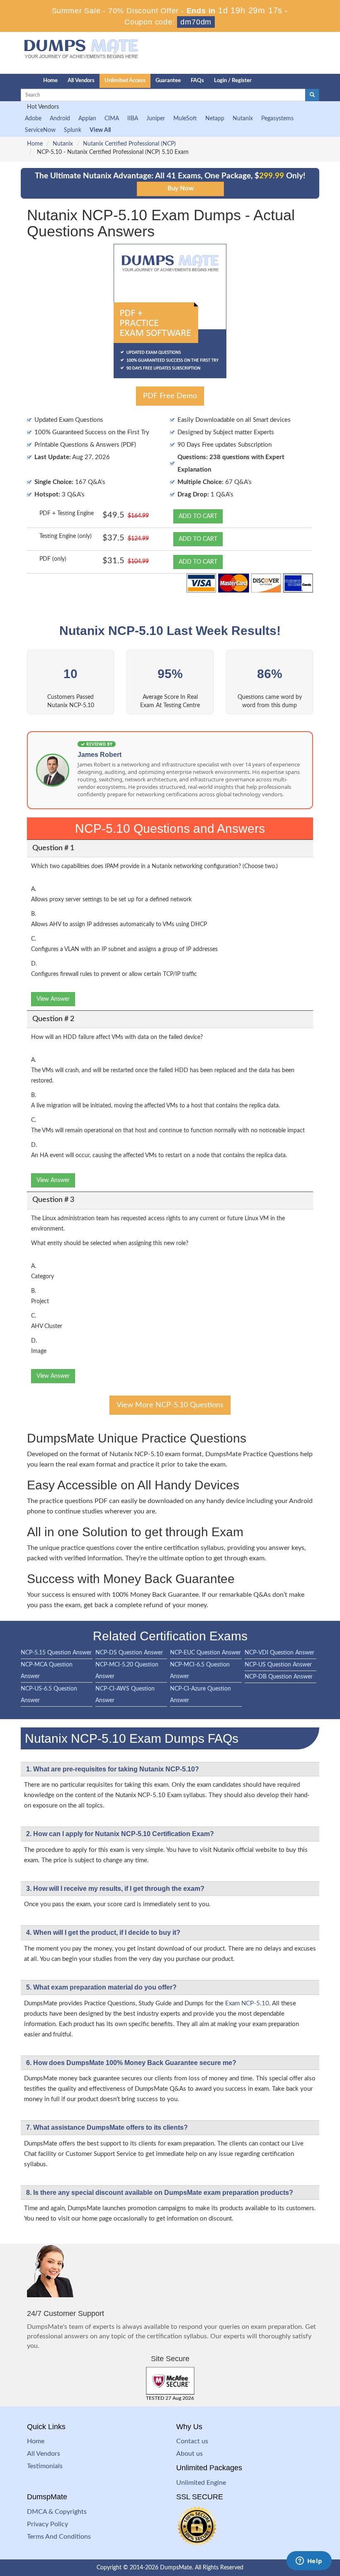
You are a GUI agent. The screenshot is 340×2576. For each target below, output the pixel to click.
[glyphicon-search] (312, 95)
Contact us (192, 2441)
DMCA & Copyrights (57, 2512)
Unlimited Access (125, 81)
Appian (87, 119)
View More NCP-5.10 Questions (170, 1405)
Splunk (73, 130)
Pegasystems (277, 119)
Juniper (156, 119)
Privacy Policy (47, 2524)
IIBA (133, 119)
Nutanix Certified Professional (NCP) (129, 144)
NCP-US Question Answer (278, 1665)
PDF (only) (53, 559)
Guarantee (168, 81)
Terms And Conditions (59, 2537)
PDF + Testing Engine (67, 513)
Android (60, 119)
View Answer (53, 999)
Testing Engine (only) (66, 536)
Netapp (215, 119)
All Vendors (81, 81)
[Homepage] (15, 81)
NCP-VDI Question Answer (279, 1653)
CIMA (112, 119)
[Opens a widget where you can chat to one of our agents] (309, 2561)
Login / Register (233, 81)
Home (50, 81)
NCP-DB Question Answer (279, 1677)
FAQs (197, 81)
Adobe (33, 119)
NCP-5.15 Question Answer (56, 1653)
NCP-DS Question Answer (129, 1653)
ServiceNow (40, 130)
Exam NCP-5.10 (247, 2003)
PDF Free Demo (170, 396)
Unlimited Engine (201, 2483)
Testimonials (45, 2466)
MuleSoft (185, 119)
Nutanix (243, 119)
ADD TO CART (198, 516)
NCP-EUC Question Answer (205, 1653)
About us (189, 2454)
